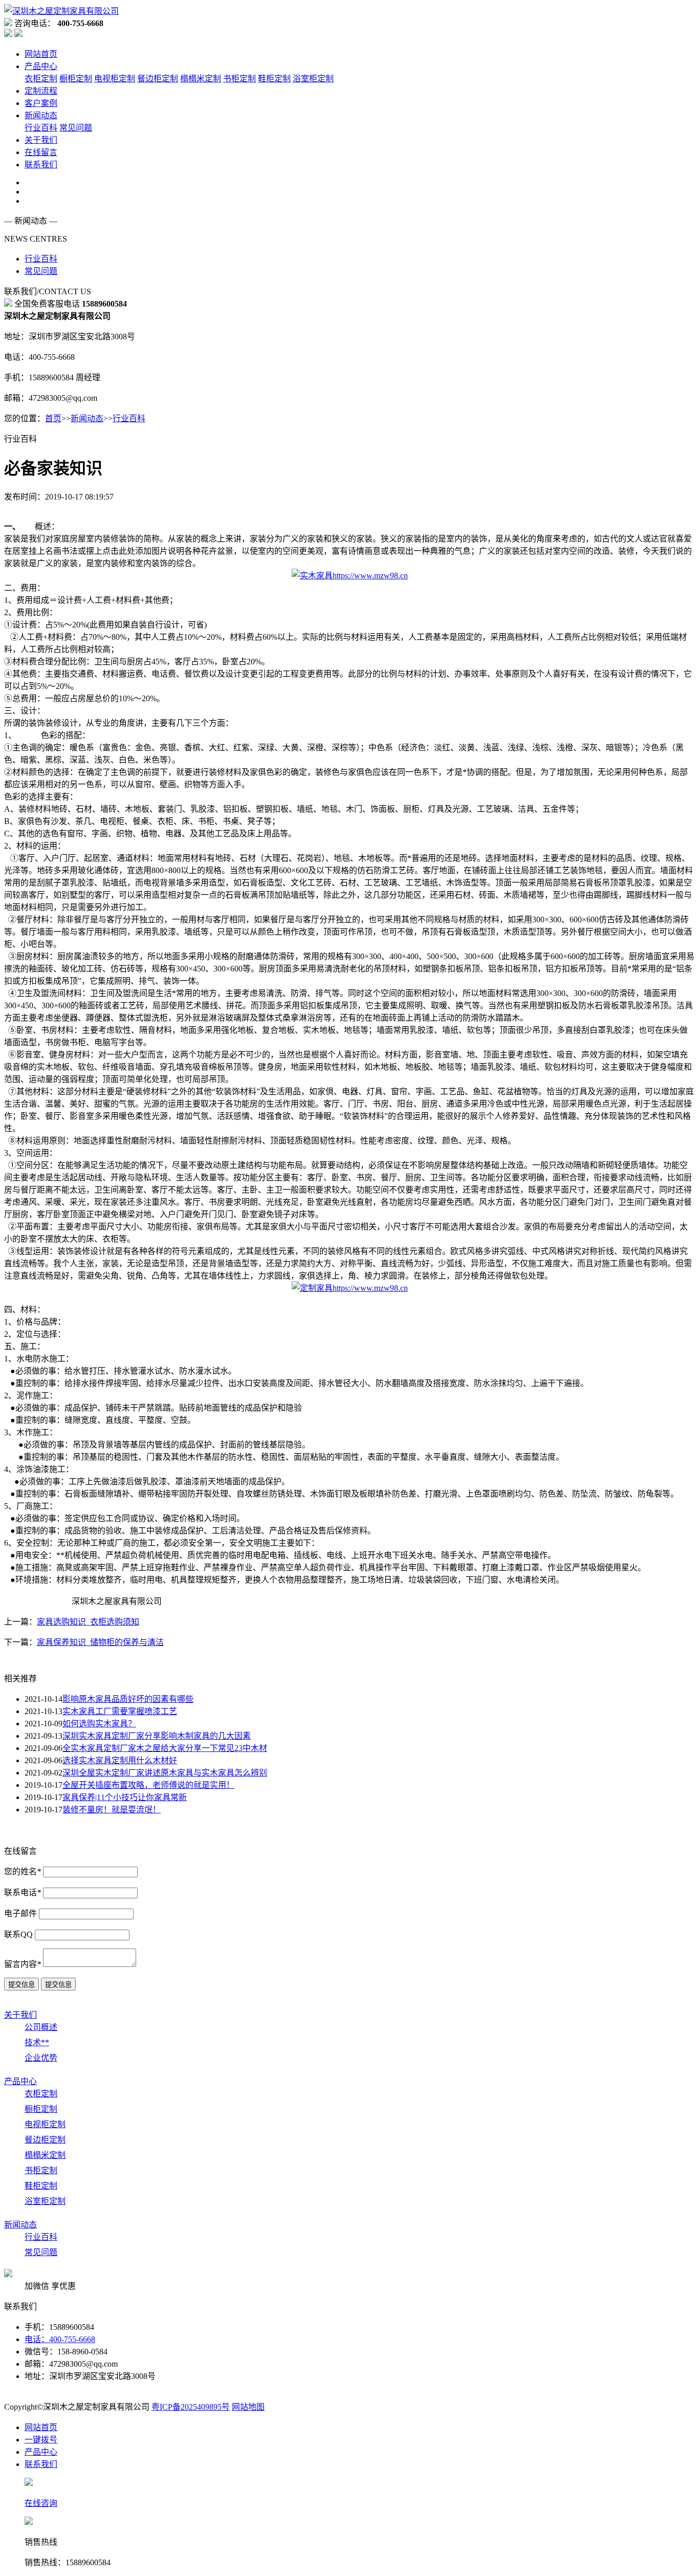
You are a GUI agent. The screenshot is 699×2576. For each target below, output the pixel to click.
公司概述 (41, 2027)
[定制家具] (350, 1286)
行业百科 (41, 128)
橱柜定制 (76, 79)
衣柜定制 (41, 79)
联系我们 (41, 165)
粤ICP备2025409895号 (191, 2407)
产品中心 (41, 66)
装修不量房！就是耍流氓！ (112, 1810)
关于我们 (41, 140)
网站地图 (248, 2407)
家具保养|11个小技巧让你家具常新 (125, 1797)
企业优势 (41, 2058)
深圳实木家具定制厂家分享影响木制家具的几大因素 (157, 1736)
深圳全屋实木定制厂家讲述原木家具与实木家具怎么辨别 (165, 1773)
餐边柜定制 (158, 79)
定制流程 (41, 91)
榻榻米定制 (201, 79)
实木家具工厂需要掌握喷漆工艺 (120, 1711)
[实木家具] (350, 574)
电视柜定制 (115, 79)
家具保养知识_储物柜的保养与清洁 (100, 1642)
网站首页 (41, 54)
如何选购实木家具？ (99, 1724)
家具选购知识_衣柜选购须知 (88, 1622)
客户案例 (41, 103)
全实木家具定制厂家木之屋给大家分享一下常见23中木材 (165, 1748)
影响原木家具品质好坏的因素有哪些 (128, 1699)
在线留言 (41, 152)
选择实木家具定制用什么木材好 (120, 1760)
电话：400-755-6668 (60, 2339)
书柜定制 (239, 79)
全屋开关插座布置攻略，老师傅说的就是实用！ (148, 1785)
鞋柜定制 (274, 79)
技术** (37, 2042)
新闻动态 (41, 115)
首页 (53, 418)
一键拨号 (41, 2440)
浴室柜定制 (313, 79)
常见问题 (76, 128)
